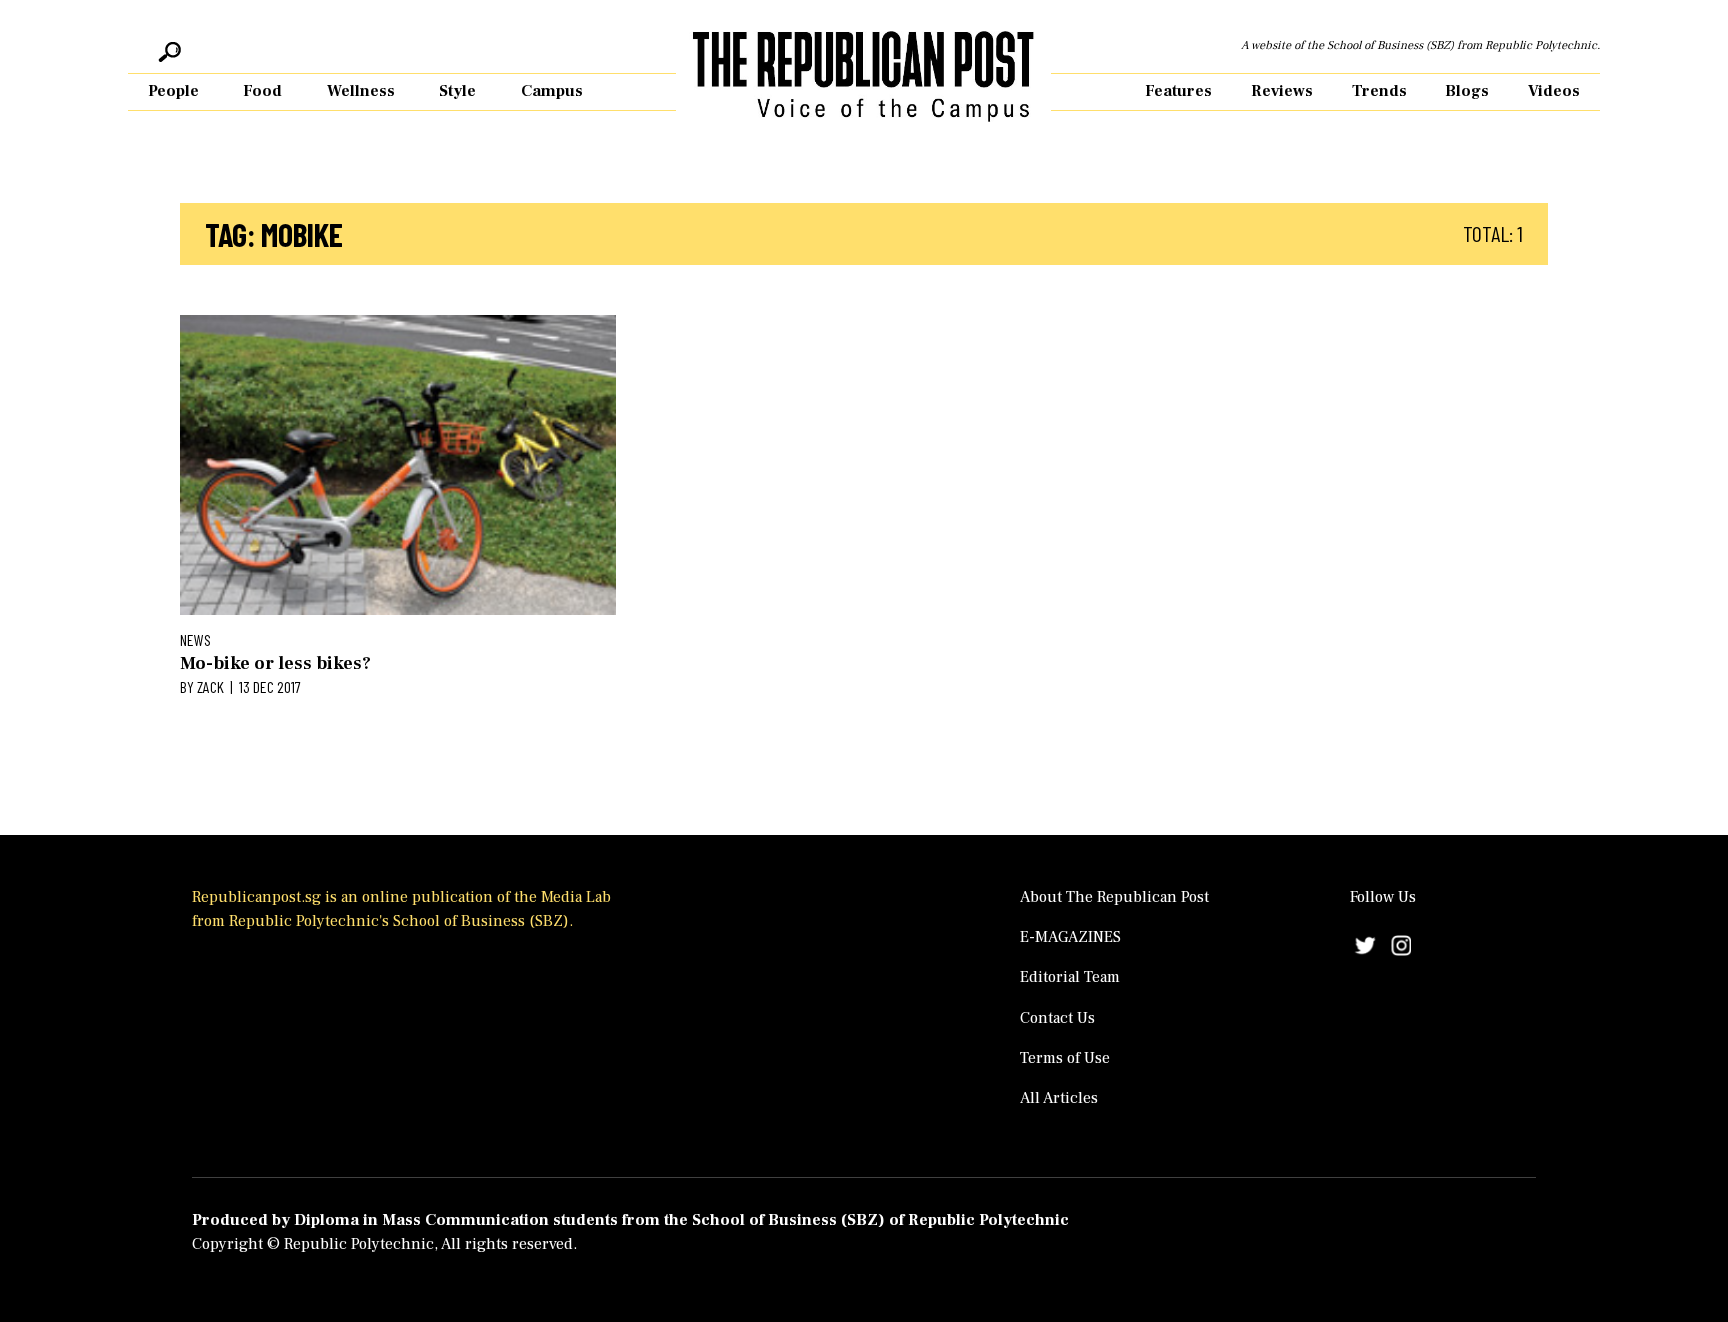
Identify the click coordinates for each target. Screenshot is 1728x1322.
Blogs (1467, 91)
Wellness (361, 91)
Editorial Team (1070, 977)
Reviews (1282, 91)
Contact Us (1057, 1018)
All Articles (1059, 1098)
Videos (1554, 91)
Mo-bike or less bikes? (275, 663)
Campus (552, 91)
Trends (1379, 91)
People (173, 91)
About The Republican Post (1114, 897)
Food (262, 91)
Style (457, 91)
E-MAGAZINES (1070, 937)
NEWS (195, 639)
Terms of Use (1065, 1058)
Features (1178, 91)
